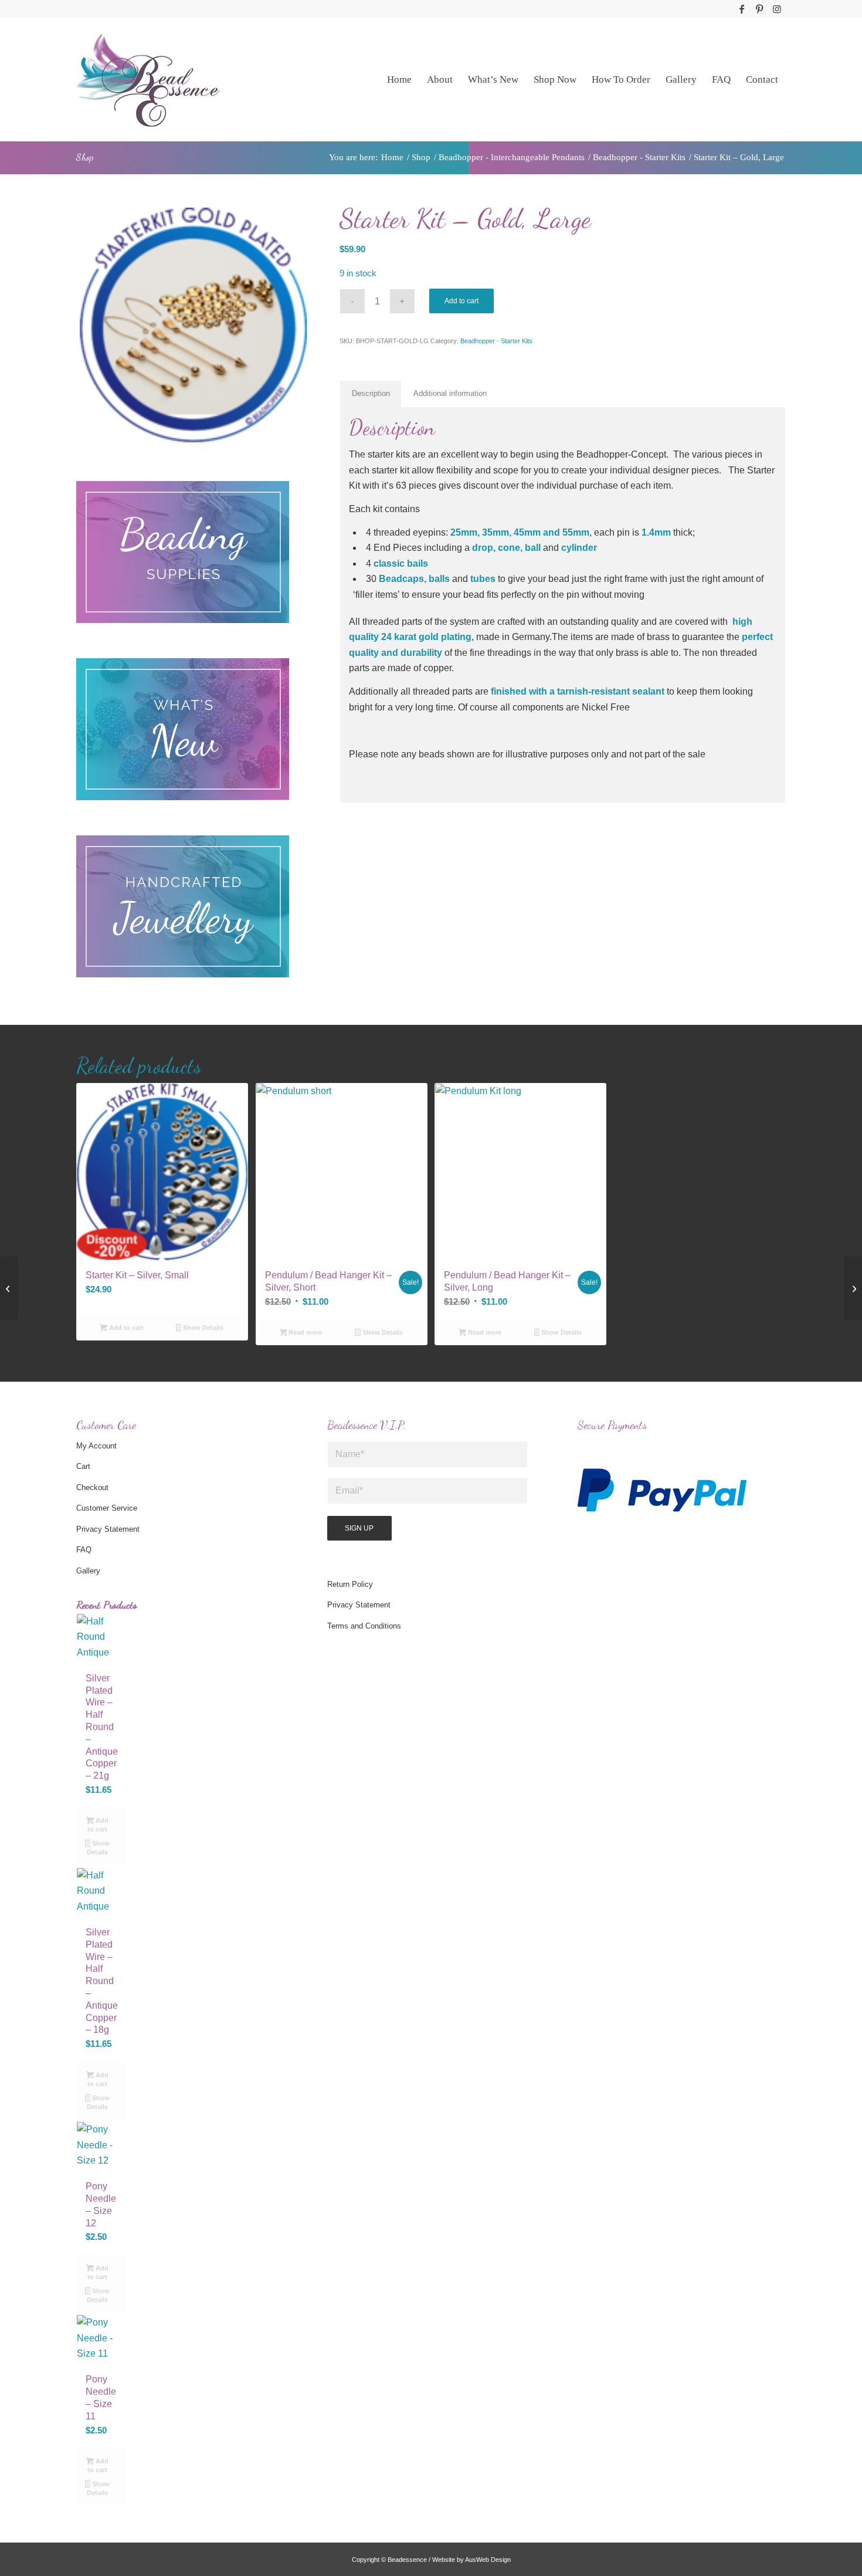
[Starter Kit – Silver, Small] (9, 1288)
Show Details (202, 1328)
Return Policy (350, 1584)
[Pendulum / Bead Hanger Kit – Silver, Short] (853, 1288)
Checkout (92, 1487)
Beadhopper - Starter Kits (496, 341)
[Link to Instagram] (777, 9)
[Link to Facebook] (741, 9)
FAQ (84, 1550)
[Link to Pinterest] (759, 9)
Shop (85, 157)
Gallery (88, 1571)
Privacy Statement (108, 1529)
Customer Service (107, 1508)
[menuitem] (399, 79)
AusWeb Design (488, 2560)
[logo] (148, 79)
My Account (96, 1446)
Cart (83, 1466)
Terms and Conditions (364, 1626)
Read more (304, 1332)
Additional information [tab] (450, 393)
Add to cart (461, 301)
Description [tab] (371, 393)
